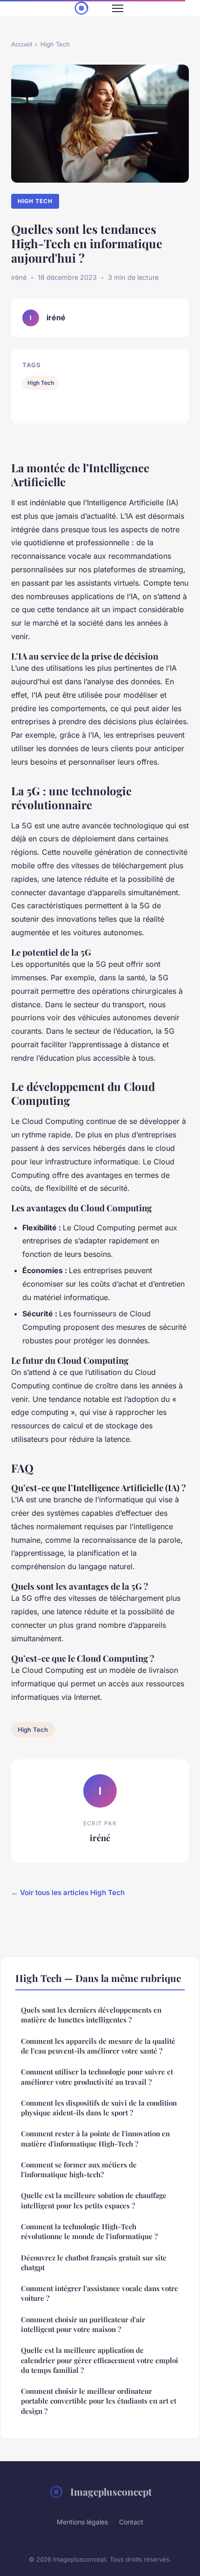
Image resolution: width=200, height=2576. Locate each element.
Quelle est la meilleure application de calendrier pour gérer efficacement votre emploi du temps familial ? (100, 2360)
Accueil (22, 44)
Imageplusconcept (111, 2491)
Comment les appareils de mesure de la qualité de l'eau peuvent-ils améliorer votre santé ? (98, 2046)
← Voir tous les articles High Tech (68, 1892)
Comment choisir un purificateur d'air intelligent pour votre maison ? (83, 2324)
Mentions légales (82, 2522)
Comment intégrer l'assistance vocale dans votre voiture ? (100, 2293)
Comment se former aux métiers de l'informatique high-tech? (79, 2170)
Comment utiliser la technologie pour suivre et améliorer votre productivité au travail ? (97, 2077)
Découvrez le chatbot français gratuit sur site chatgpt (94, 2262)
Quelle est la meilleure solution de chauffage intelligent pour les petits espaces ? (94, 2200)
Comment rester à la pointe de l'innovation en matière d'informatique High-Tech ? (95, 2138)
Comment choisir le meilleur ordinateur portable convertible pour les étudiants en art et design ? (99, 2401)
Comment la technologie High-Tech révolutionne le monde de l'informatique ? (89, 2231)
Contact (131, 2522)
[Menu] (118, 8)
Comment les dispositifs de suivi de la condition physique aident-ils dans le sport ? (99, 2108)
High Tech (55, 44)
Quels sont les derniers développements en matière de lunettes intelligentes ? (91, 2015)
